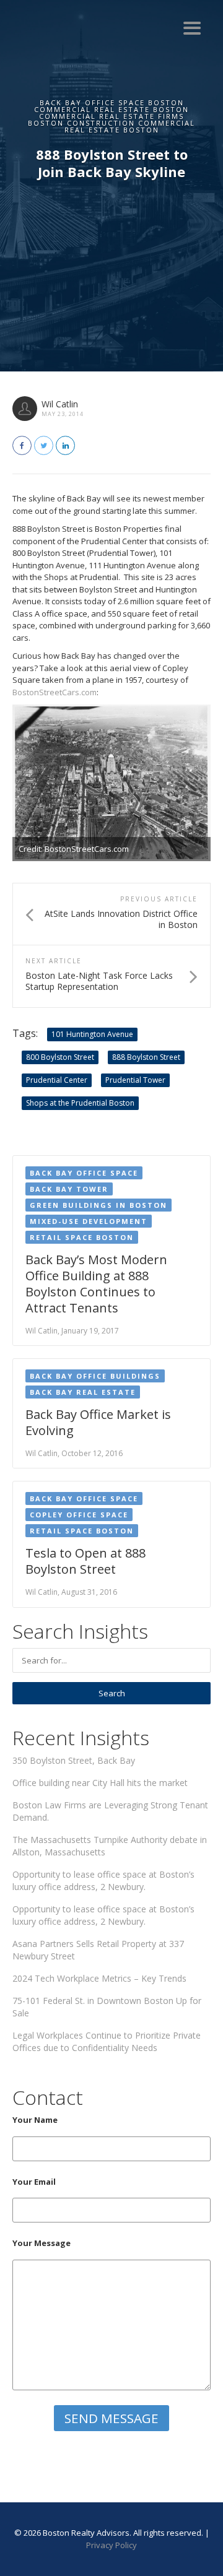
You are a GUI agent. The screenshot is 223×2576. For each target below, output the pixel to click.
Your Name (35, 2120)
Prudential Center (57, 1080)
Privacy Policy (111, 2545)
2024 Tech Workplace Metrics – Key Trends (99, 1978)
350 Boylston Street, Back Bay (74, 1760)
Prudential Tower (135, 1080)
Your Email (34, 2182)
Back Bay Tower (69, 1189)
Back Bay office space (84, 1173)
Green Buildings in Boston (98, 1205)
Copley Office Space (79, 1515)
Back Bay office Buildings (95, 1376)
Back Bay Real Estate (83, 1392)
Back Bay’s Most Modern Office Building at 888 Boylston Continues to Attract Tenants (96, 1284)
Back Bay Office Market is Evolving (98, 1422)
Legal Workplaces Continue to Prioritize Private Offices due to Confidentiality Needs (107, 2041)
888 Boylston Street (146, 1057)
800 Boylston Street (60, 1057)
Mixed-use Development (89, 1221)
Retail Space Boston (82, 1237)
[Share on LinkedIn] (65, 445)
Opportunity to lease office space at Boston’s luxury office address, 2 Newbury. (103, 1880)
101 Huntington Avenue (92, 1034)
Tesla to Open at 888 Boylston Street (85, 1561)
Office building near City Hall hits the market (100, 1783)
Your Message (42, 2243)
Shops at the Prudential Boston (80, 1103)
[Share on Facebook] (22, 445)
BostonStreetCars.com (55, 692)
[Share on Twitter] (44, 445)
